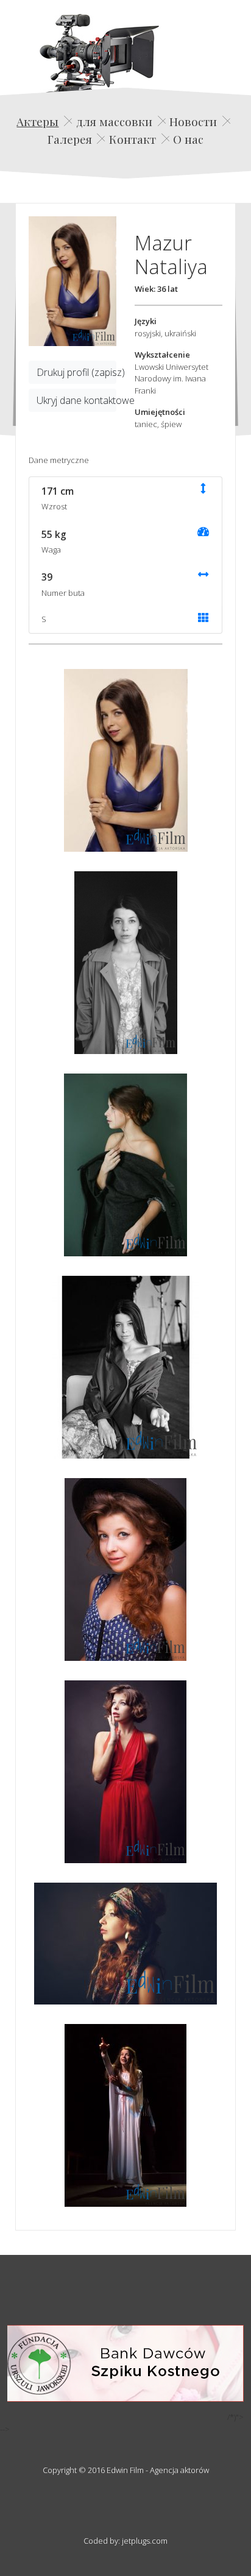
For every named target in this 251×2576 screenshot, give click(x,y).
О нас (188, 139)
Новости (193, 121)
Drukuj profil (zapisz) (76, 372)
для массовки (114, 121)
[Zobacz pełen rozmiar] (72, 281)
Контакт (133, 139)
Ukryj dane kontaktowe (76, 400)
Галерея (70, 139)
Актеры (37, 121)
